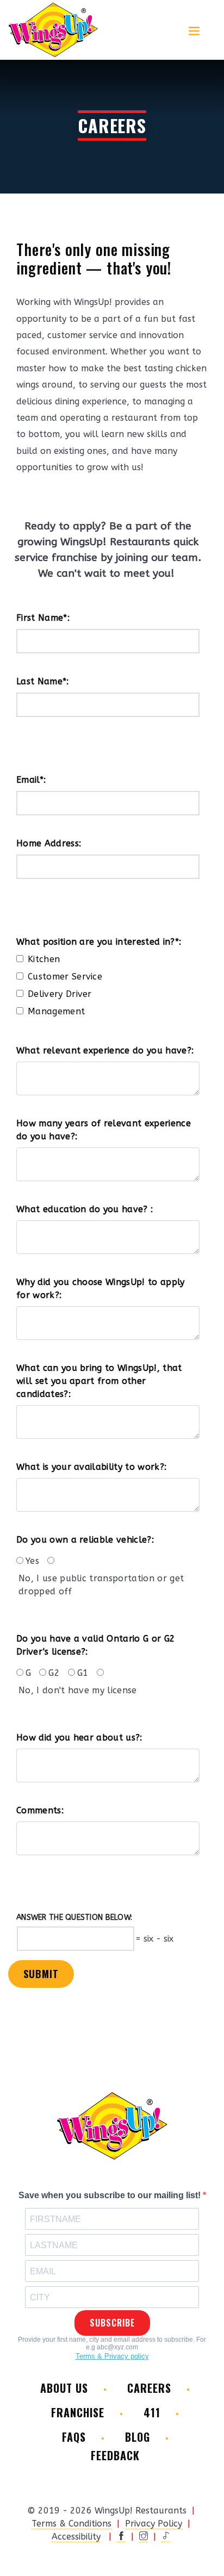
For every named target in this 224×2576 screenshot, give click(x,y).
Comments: (40, 1810)
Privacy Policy (154, 2524)
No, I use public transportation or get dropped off (101, 1585)
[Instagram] (144, 2537)
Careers (149, 2388)
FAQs (74, 2437)
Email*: (31, 780)
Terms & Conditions (71, 2524)
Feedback (115, 2456)
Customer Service (65, 977)
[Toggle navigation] (194, 30)
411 (152, 2413)
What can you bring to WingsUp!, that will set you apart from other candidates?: (99, 1381)
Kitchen (44, 959)
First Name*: (43, 618)
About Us (64, 2388)
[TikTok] (166, 2537)
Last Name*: (43, 681)
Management (56, 1011)
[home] (53, 30)
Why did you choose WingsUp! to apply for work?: (101, 1289)
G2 (54, 1673)
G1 (83, 1673)
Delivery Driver (60, 994)
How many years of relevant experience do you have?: (104, 1130)
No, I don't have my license (78, 1690)
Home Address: (49, 843)
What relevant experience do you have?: (105, 1050)
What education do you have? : (85, 1209)
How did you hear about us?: (79, 1738)
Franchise (78, 2413)
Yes (32, 1561)
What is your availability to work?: (91, 1467)
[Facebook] (121, 2537)
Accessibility (76, 2537)
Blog (138, 2437)
